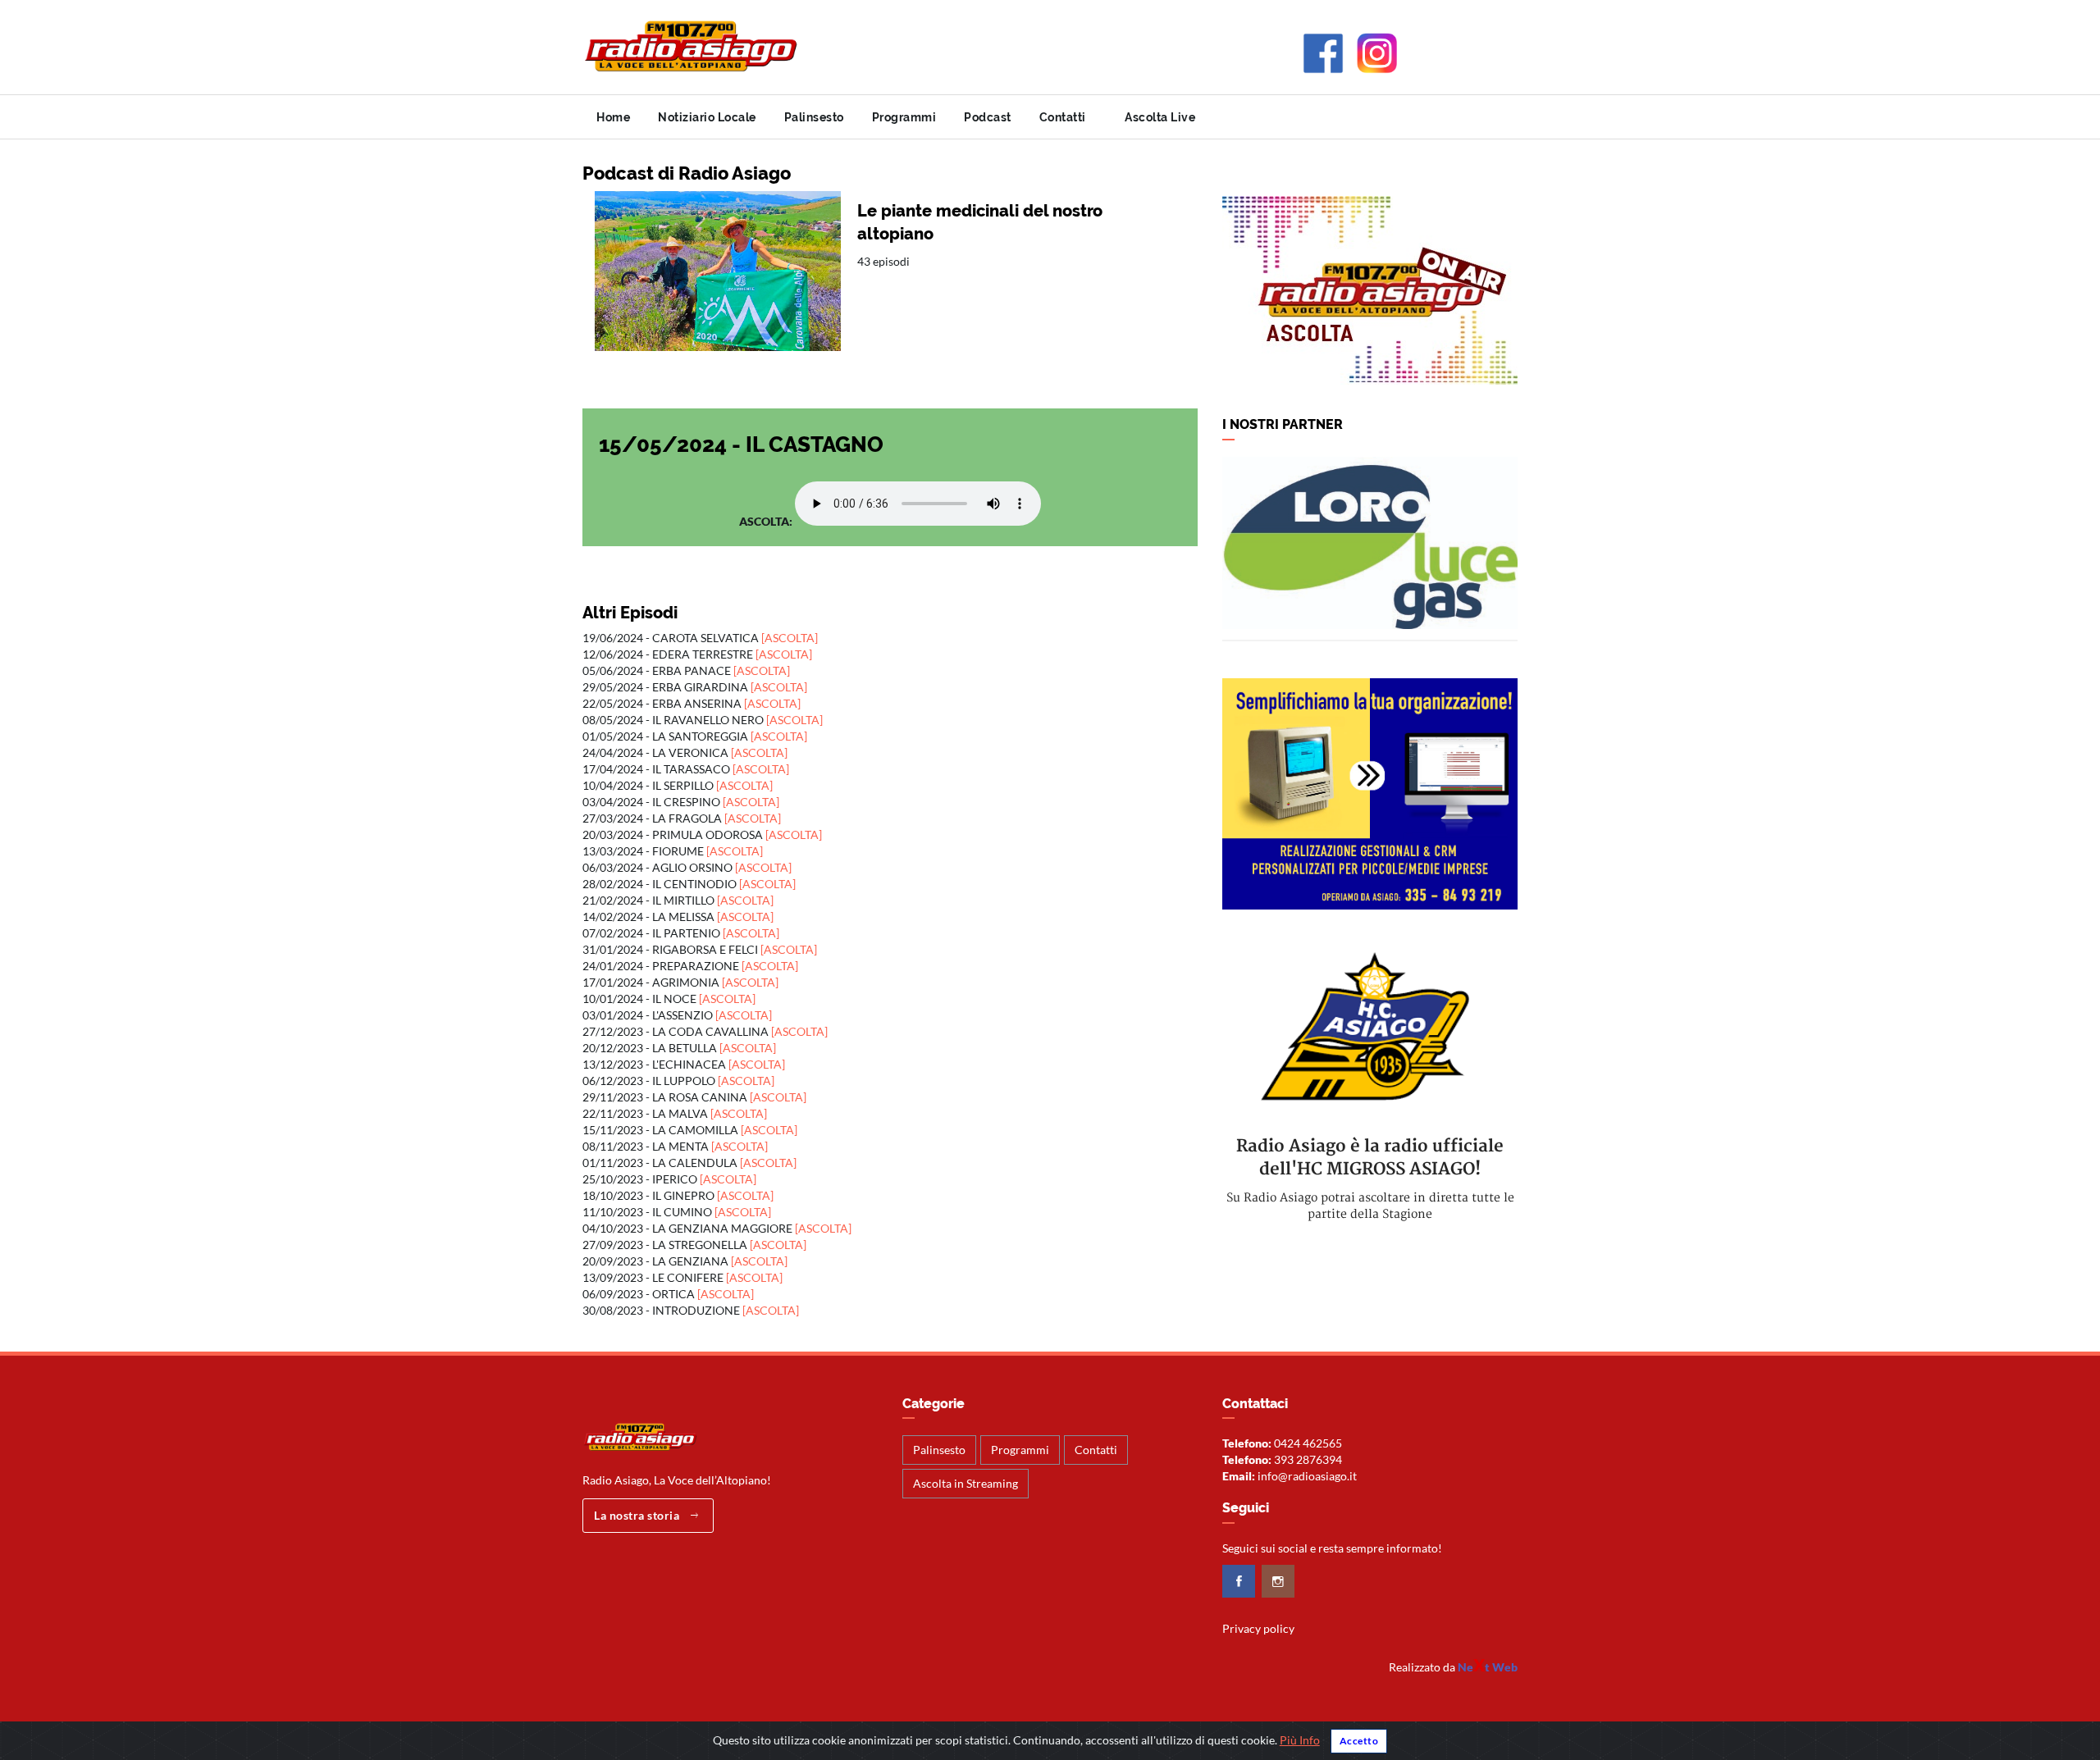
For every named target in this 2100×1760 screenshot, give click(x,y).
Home (613, 117)
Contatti (1063, 117)
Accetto (1359, 1741)
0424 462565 (1308, 1443)
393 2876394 (1308, 1459)
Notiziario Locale (707, 117)
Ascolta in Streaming (966, 1483)
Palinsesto (814, 117)
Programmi (904, 117)
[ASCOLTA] (790, 638)
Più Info (1300, 1740)
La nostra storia (638, 1515)
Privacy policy (1258, 1628)
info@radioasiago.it (1307, 1476)
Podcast (988, 117)
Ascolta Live (1159, 117)
